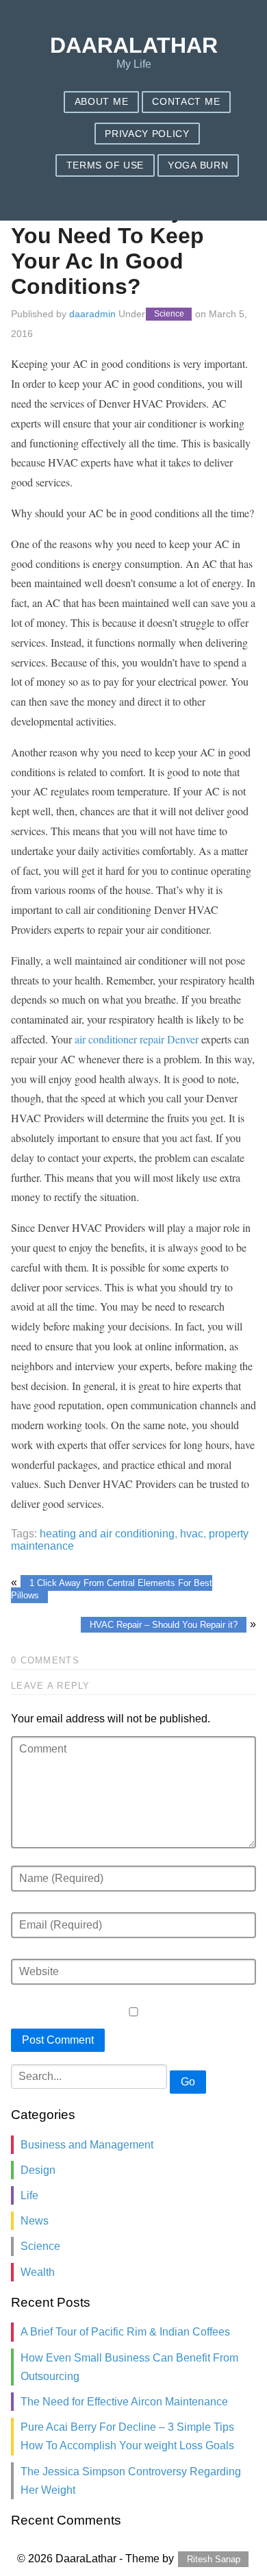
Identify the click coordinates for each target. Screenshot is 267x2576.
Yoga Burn (198, 165)
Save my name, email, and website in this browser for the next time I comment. (133, 24)
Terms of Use (105, 165)
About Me (101, 102)
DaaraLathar (134, 45)
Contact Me (186, 102)
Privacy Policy (147, 134)
